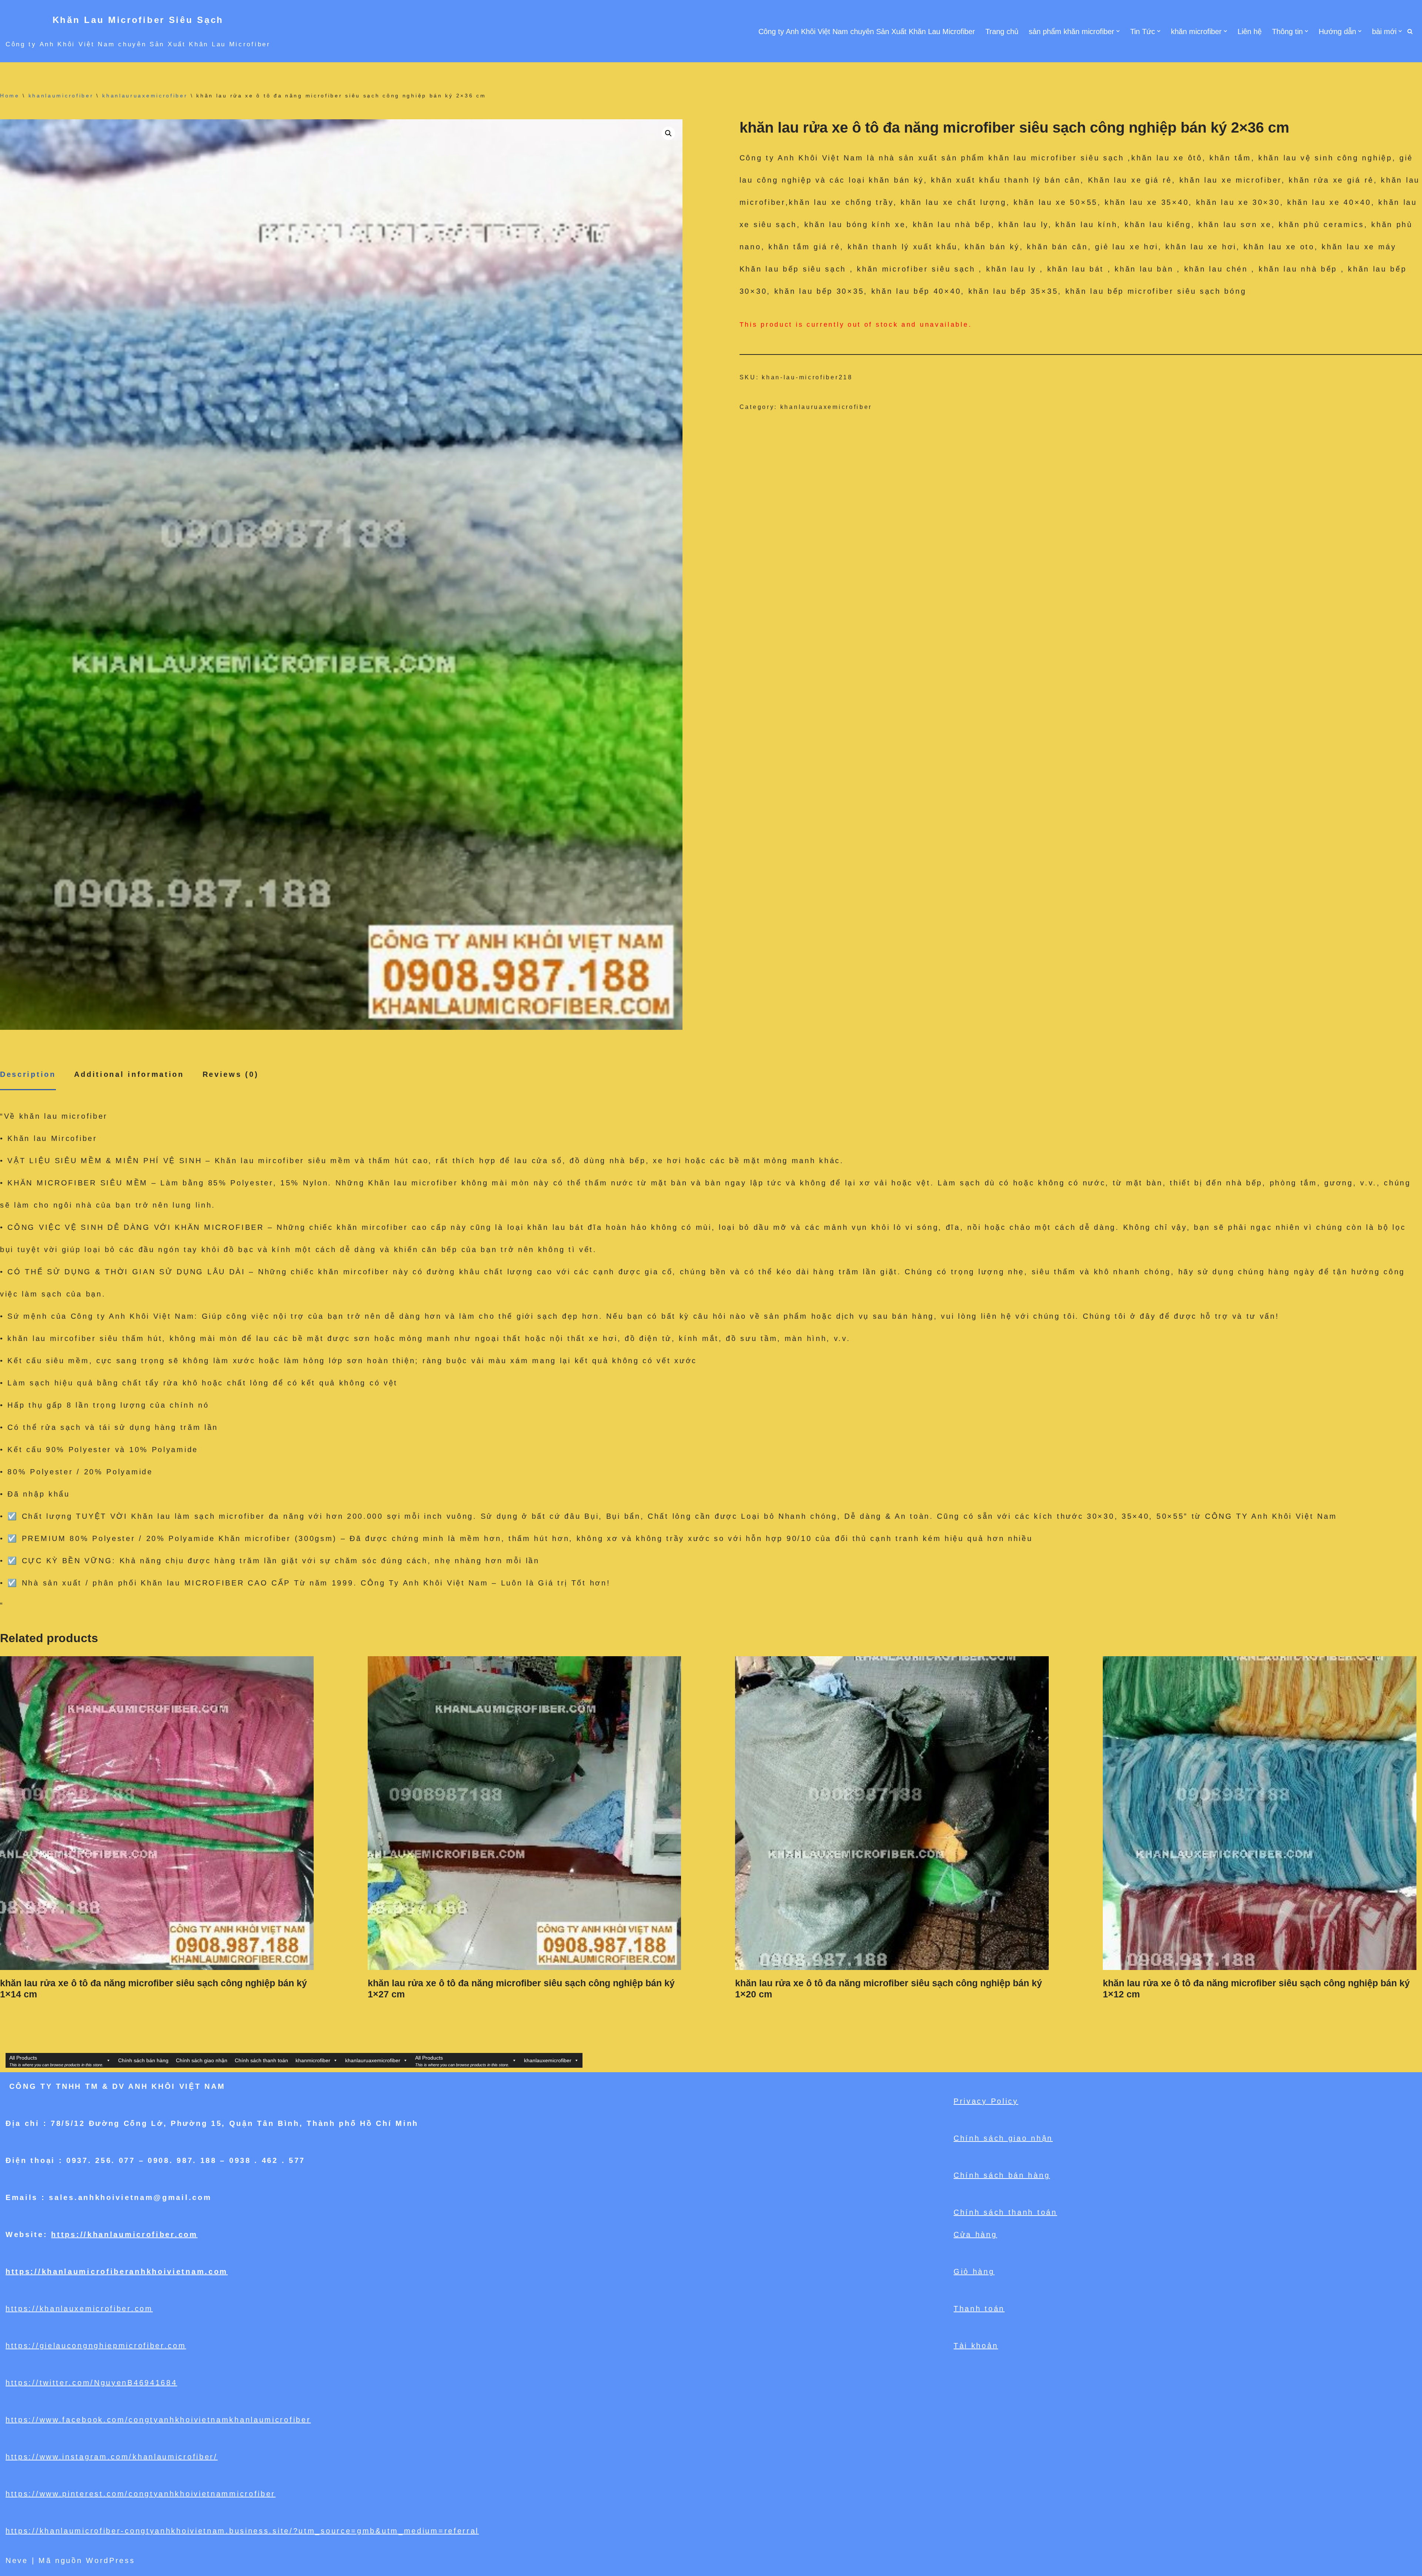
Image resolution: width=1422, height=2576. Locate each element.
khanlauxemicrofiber (548, 2060)
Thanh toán (979, 2309)
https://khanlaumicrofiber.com (124, 2234)
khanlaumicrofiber (61, 96)
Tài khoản (976, 2346)
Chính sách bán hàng (143, 2060)
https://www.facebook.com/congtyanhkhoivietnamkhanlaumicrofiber (158, 2420)
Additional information (129, 1074)
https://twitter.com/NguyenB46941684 (91, 2383)
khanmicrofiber (313, 2060)
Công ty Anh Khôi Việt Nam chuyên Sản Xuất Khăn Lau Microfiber (867, 31)
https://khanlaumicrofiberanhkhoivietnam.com (117, 2272)
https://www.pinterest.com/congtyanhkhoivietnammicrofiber (141, 2494)
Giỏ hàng (974, 2272)
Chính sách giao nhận (202, 2060)
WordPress (110, 2560)
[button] (1118, 31)
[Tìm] (1410, 31)
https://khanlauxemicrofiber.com (79, 2309)
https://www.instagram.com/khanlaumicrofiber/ (112, 2457)
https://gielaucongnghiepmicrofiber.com (96, 2346)
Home (10, 96)
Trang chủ (1002, 31)
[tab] (28, 1075)
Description (28, 1074)
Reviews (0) (231, 1074)
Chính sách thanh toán (261, 2060)
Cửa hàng (975, 2234)
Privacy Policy (986, 2101)
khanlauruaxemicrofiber (145, 96)
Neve (17, 2560)
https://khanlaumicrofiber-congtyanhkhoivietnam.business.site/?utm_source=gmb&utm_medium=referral (242, 2531)
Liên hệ (1250, 31)
